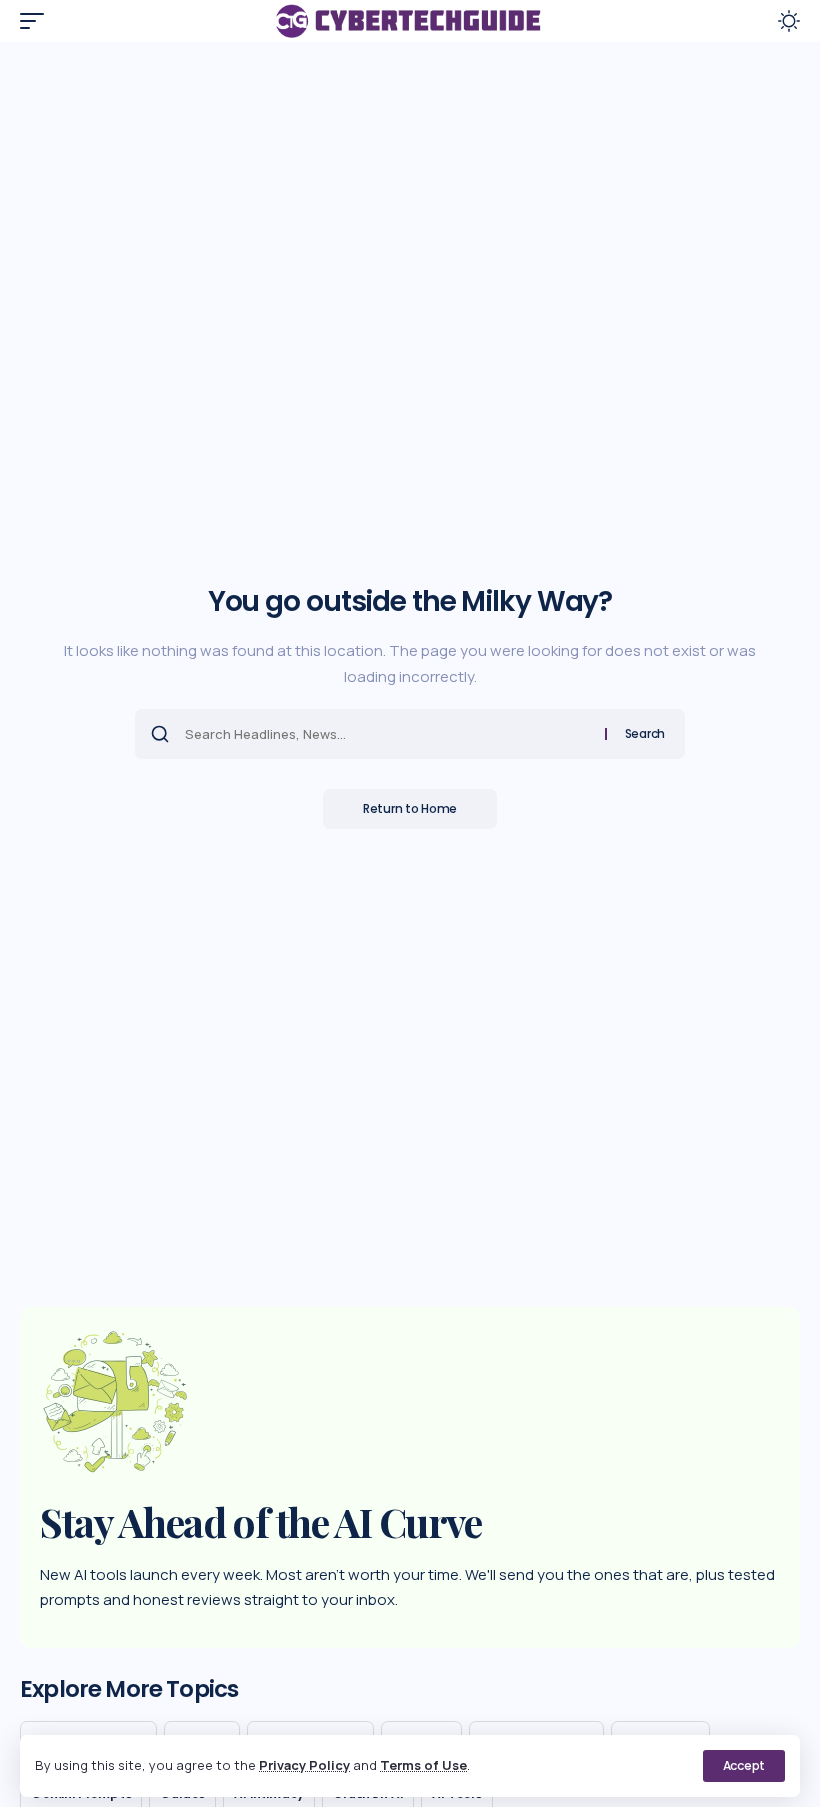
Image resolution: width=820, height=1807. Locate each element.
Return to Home (410, 808)
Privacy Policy (304, 1765)
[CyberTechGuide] (409, 21)
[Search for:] (387, 734)
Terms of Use (423, 1765)
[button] (744, 1766)
